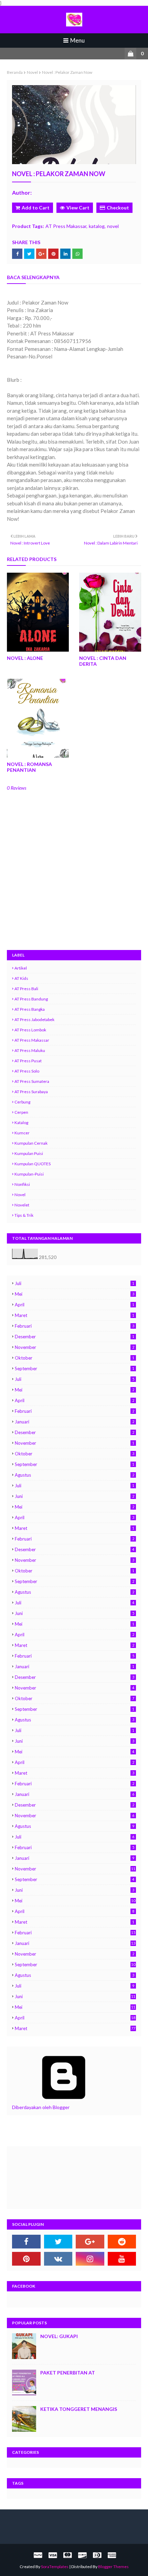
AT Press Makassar (66, 226)
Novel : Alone (25, 658)
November (75, 1347)
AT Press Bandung (31, 999)
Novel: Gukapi (59, 2336)
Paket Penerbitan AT (68, 2373)
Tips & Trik (24, 1215)
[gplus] (90, 2242)
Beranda (15, 72)
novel (32, 72)
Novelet (22, 1205)
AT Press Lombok (30, 1030)
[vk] (58, 2259)
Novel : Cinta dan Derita (103, 661)
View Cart (78, 208)
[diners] (97, 2555)
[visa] (53, 2555)
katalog (97, 226)
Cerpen (21, 1112)
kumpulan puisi (29, 1153)
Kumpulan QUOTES (33, 1164)
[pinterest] (26, 2259)
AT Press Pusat (28, 1061)
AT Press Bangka (30, 1009)
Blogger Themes (113, 2567)
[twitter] (58, 2242)
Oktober (75, 1358)
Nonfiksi (22, 1184)
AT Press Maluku (30, 1050)
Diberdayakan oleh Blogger (41, 2107)
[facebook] (26, 2242)
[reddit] (122, 2242)
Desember (75, 1337)
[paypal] (38, 2555)
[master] (67, 2555)
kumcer (22, 1133)
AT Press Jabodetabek (34, 1020)
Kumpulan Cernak (31, 1143)
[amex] (111, 2555)
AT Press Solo (27, 1071)
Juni (75, 1496)
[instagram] (90, 2259)
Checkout (118, 208)
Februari (75, 1326)
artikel (21, 968)
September (75, 1369)
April (75, 1305)
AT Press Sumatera (32, 1081)
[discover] (82, 2555)
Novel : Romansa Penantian (29, 767)
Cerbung (22, 1102)
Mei (75, 1294)
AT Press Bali (26, 989)
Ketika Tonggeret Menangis (79, 2409)
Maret (75, 1315)
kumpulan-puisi (29, 1174)
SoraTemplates (55, 2567)
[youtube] (122, 2259)
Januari (75, 1422)
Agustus (75, 1475)
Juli (75, 1283)
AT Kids (21, 978)
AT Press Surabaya (31, 1092)
